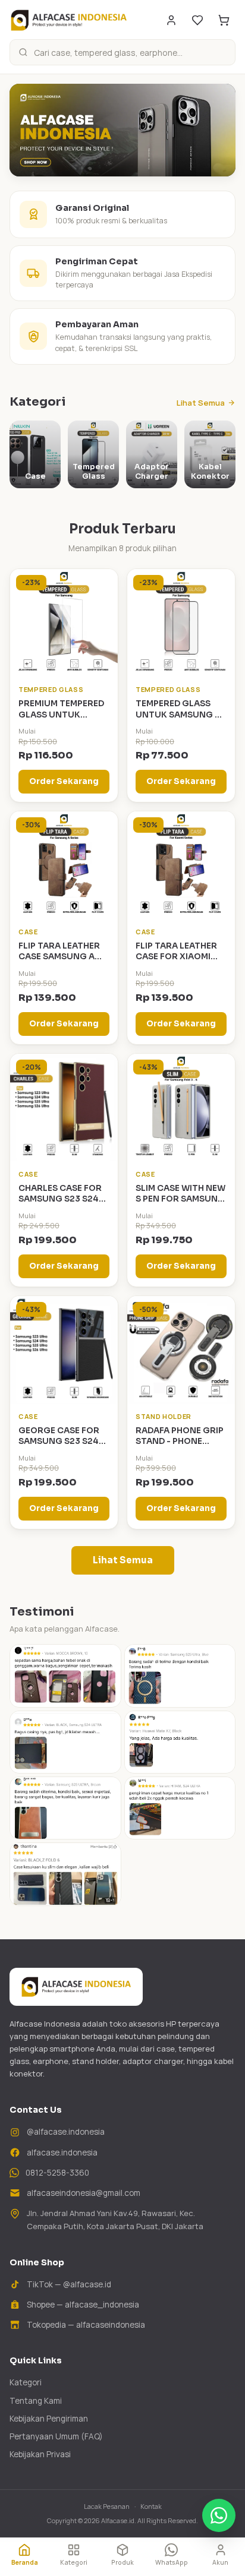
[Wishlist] (197, 20)
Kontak (151, 2506)
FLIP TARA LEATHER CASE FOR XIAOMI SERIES (176, 957)
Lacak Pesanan (107, 2506)
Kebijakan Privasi (40, 2454)
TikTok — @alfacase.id (69, 2284)
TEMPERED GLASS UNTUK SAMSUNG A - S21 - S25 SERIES (181, 715)
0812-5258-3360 (57, 2173)
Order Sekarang (64, 781)
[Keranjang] (224, 20)
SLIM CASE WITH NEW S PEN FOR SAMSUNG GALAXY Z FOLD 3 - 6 (180, 1199)
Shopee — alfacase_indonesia (83, 2305)
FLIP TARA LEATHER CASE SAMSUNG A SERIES (59, 957)
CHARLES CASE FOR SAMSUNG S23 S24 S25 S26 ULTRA (60, 1199)
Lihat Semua (201, 403)
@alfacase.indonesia (66, 2132)
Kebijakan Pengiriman (49, 2419)
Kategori (26, 2382)
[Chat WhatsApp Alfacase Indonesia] (219, 2515)
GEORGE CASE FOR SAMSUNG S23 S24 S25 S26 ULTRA (59, 1442)
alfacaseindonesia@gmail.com (84, 2193)
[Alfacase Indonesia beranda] (69, 20)
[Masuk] (171, 20)
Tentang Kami (36, 2401)
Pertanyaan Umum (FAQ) (56, 2436)
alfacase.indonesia (62, 2153)
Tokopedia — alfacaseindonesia (86, 2325)
